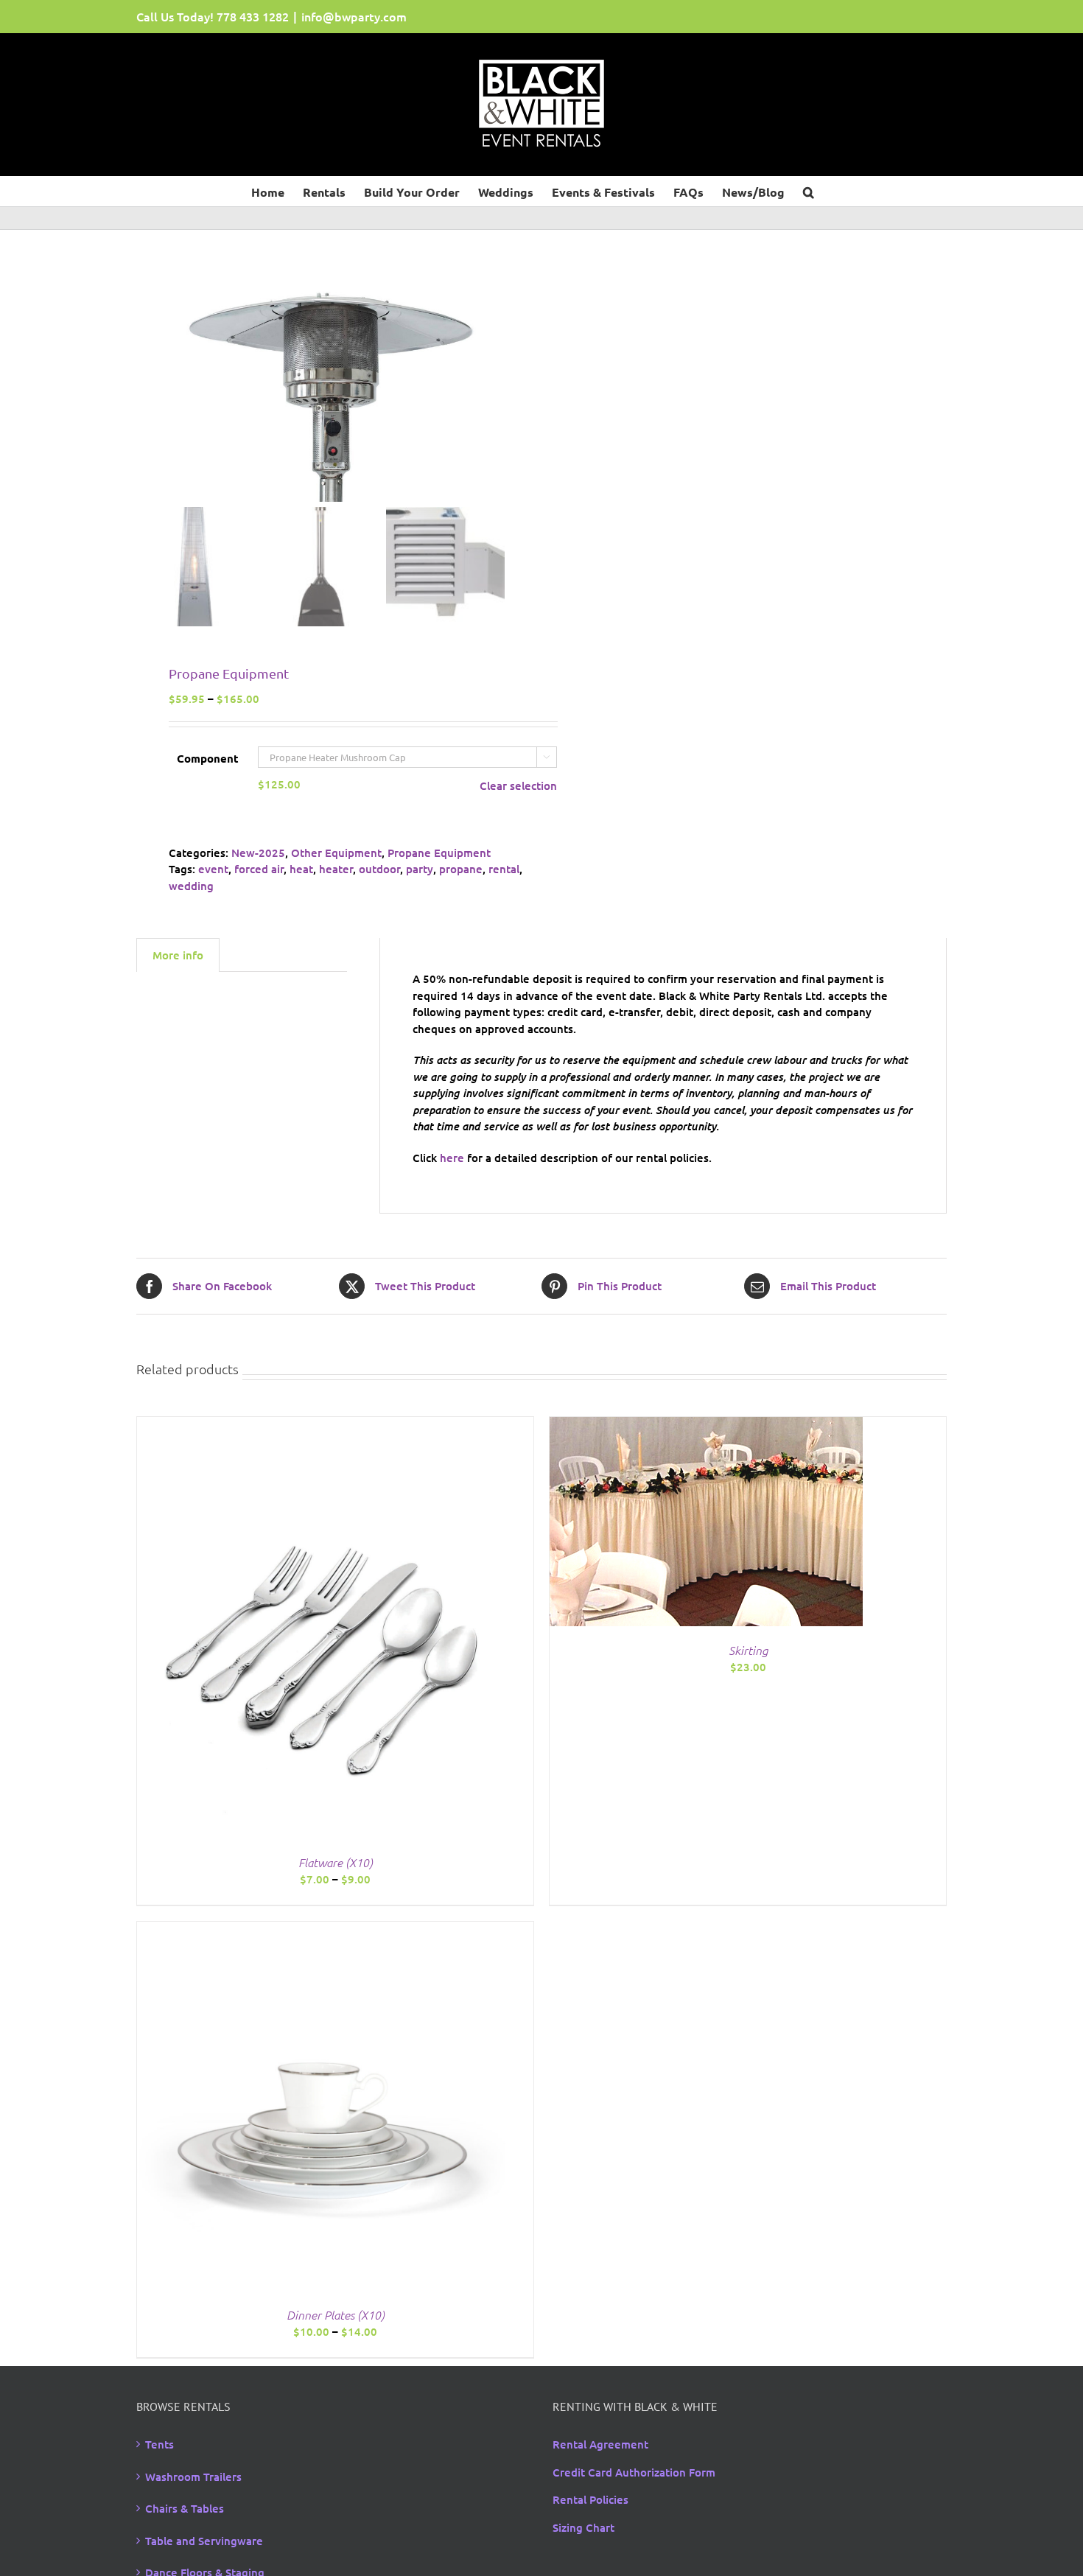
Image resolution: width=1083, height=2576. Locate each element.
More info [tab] (178, 955)
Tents (160, 2444)
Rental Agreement (600, 2444)
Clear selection (518, 785)
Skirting (748, 1650)
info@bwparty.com (354, 16)
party (420, 869)
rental (504, 869)
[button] (809, 191)
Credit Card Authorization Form (634, 2472)
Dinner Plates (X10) (336, 2314)
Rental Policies (590, 2499)
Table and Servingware (204, 2541)
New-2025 (258, 853)
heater (336, 869)
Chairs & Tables (185, 2508)
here (452, 1158)
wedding (191, 886)
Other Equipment (336, 853)
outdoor (379, 869)
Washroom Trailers (193, 2477)
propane (461, 869)
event (213, 869)
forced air (259, 869)
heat (301, 869)
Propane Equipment (439, 853)
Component (208, 758)
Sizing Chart (583, 2527)
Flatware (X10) (336, 1862)
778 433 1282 (253, 16)
